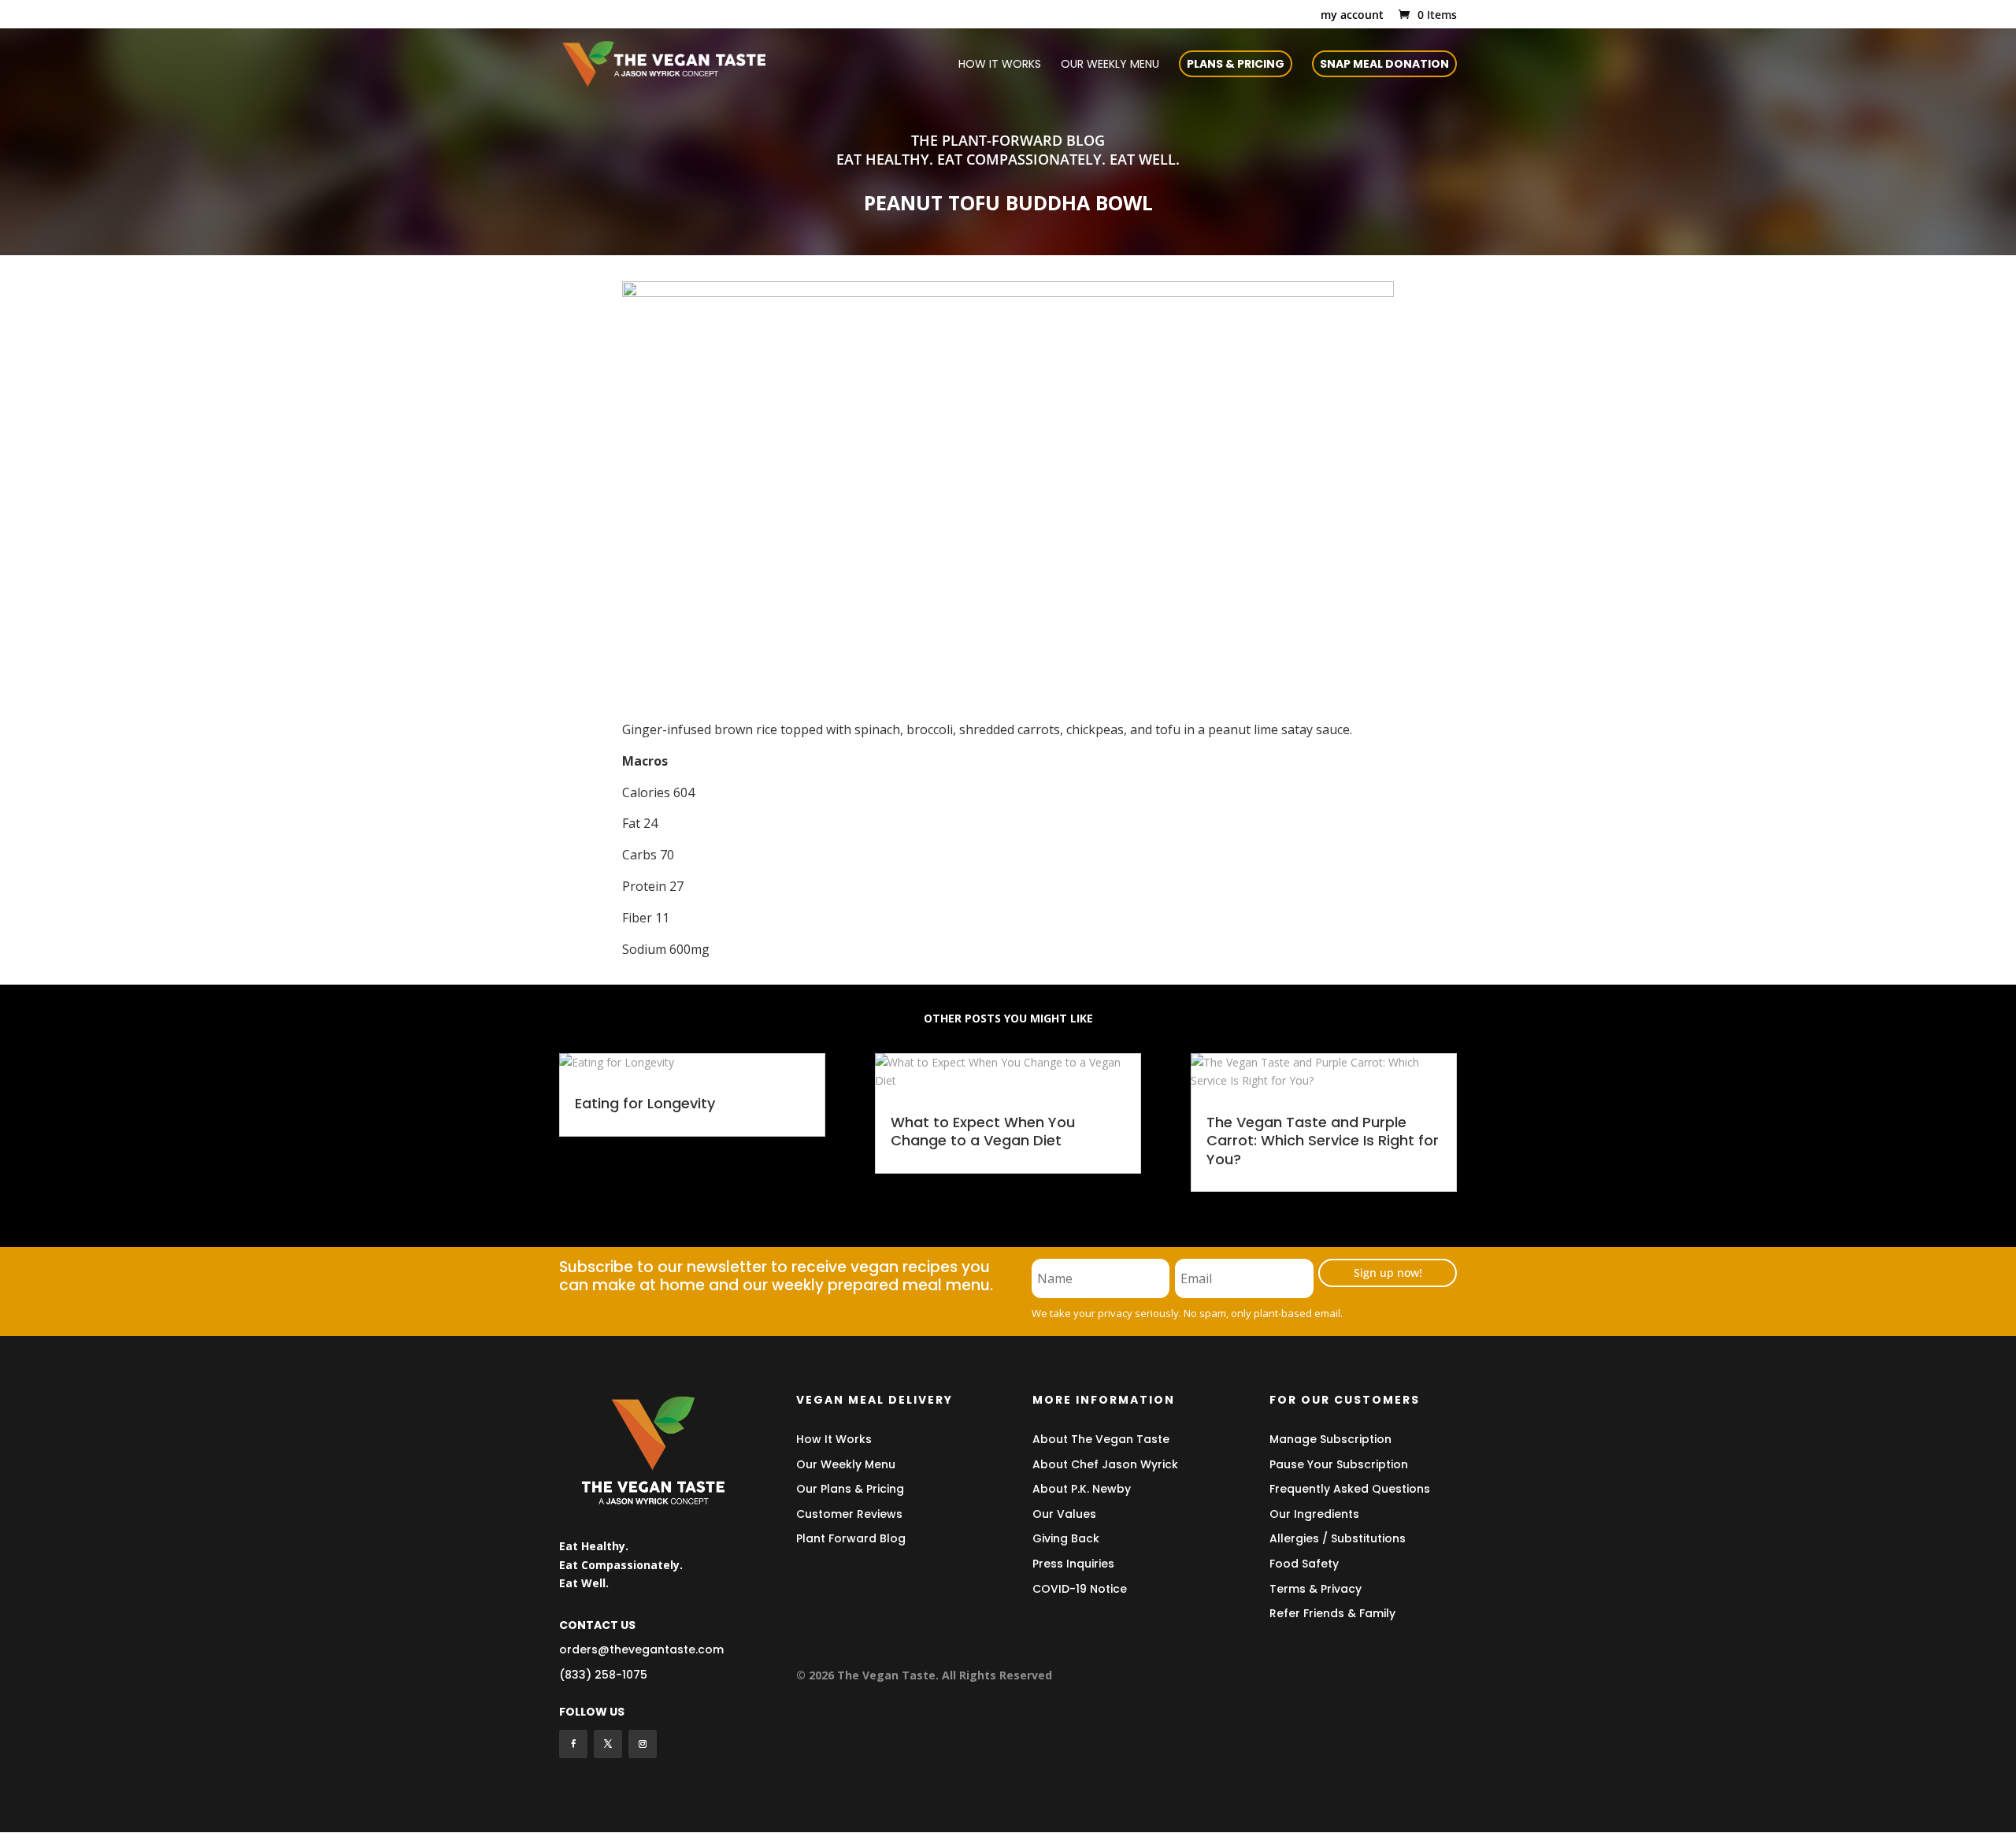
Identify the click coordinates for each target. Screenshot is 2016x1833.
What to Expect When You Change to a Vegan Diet (983, 1131)
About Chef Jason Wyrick (1105, 1464)
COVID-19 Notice (1080, 1589)
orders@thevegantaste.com (641, 1649)
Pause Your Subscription (1339, 1464)
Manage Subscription (1330, 1439)
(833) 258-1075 (603, 1675)
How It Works (834, 1439)
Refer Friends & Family (1332, 1613)
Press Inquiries (1073, 1564)
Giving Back (1066, 1538)
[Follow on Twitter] (608, 1744)
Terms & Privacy (1316, 1589)
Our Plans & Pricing (850, 1489)
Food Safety (1304, 1564)
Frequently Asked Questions (1350, 1489)
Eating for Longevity (645, 1103)
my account (1352, 16)
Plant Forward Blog (851, 1538)
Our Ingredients (1314, 1514)
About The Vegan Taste (1101, 1439)
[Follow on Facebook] (573, 1744)
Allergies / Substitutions (1338, 1538)
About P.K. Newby (1082, 1489)
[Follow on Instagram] (643, 1744)
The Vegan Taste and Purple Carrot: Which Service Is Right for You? (1323, 1141)
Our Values (1064, 1514)
